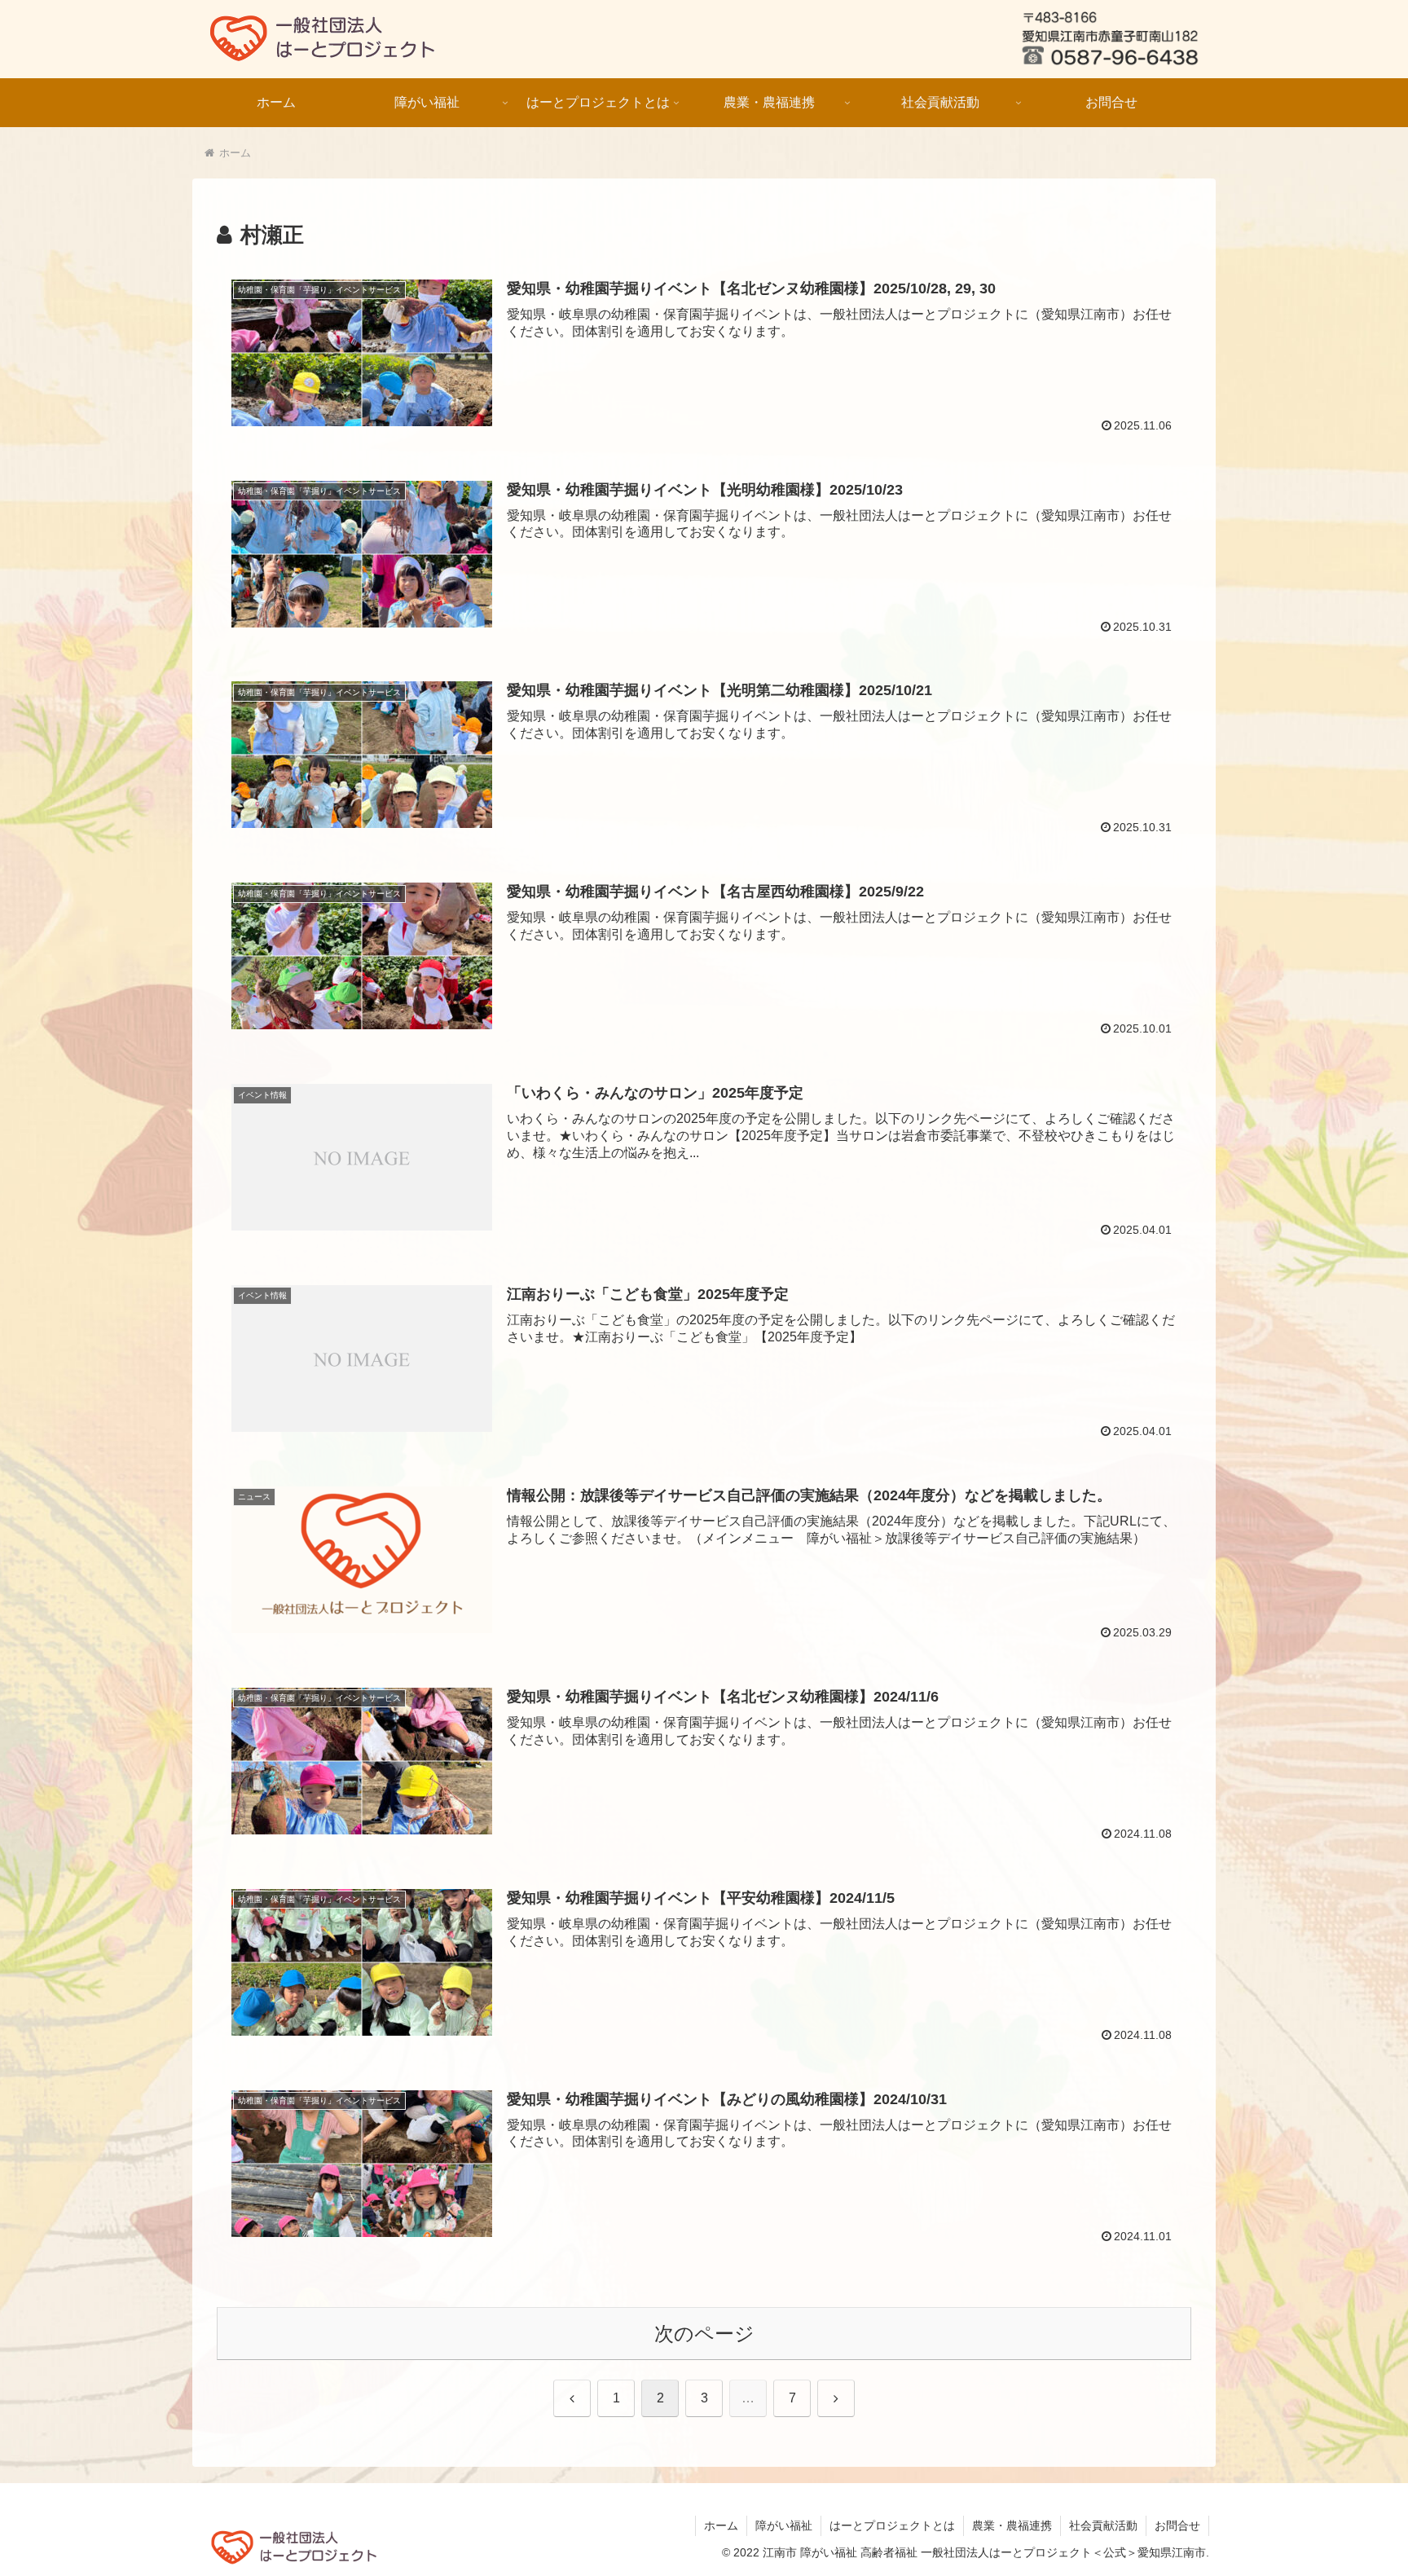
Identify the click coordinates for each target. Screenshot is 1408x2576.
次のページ (704, 2334)
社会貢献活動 (1103, 2525)
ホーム (721, 2525)
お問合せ (1177, 2525)
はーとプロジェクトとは (892, 2525)
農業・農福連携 (1012, 2525)
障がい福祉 (784, 2525)
